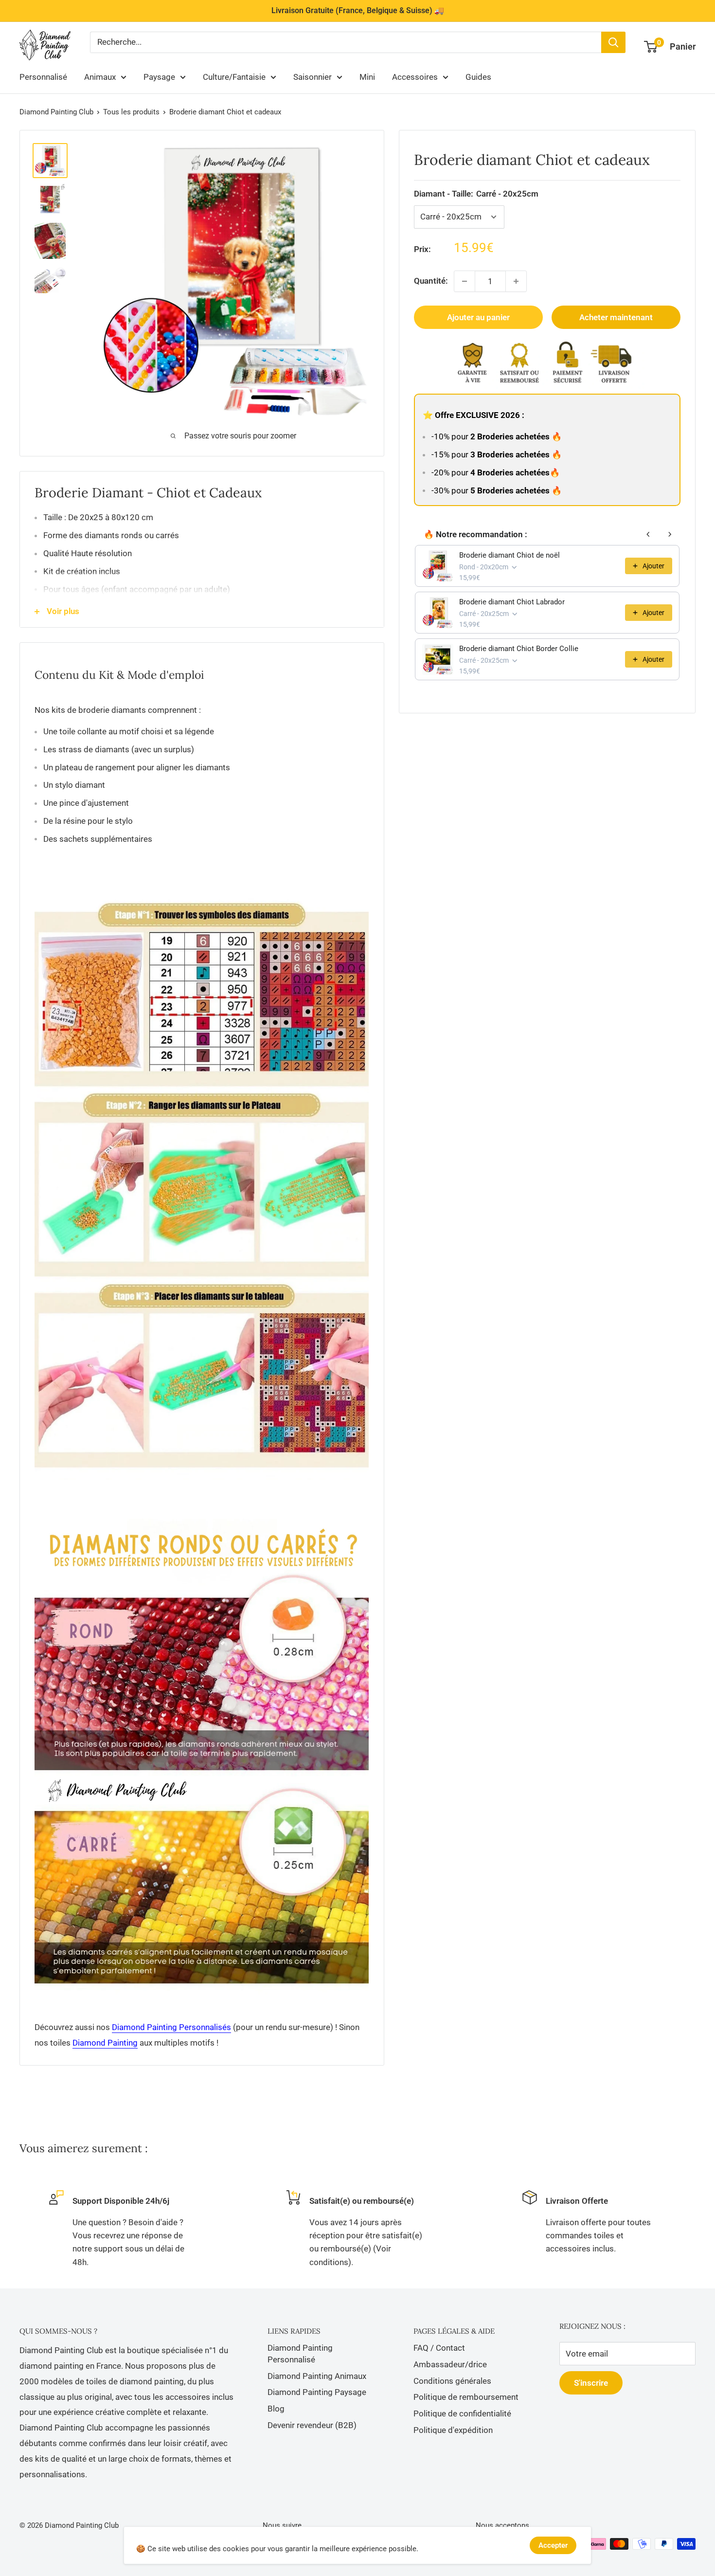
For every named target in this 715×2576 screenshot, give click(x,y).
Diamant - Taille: (476, 194)
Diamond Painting (105, 2043)
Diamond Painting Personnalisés (171, 2027)
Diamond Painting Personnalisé (300, 2354)
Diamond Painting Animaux (317, 2376)
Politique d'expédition (453, 2430)
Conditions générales (452, 2381)
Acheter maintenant (616, 317)
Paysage (159, 77)
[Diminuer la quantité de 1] (465, 281)
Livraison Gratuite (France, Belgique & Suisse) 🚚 (358, 10)
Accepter (553, 2545)
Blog (276, 2409)
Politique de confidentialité (462, 2413)
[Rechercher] (613, 42)
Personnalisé (43, 77)
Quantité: (431, 281)
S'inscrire (591, 2383)
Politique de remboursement (466, 2397)
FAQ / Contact (439, 2348)
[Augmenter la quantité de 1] (516, 281)
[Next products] (670, 534)
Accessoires (415, 77)
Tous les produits (131, 112)
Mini (367, 77)
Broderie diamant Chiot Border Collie (519, 649)
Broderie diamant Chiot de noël (509, 555)
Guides (478, 77)
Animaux (100, 77)
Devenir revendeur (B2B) (312, 2425)
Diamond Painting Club (56, 112)
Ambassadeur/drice (450, 2364)
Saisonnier (313, 77)
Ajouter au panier (478, 317)
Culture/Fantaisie (234, 77)
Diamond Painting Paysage (317, 2392)
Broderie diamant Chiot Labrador (512, 602)
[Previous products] (648, 534)
